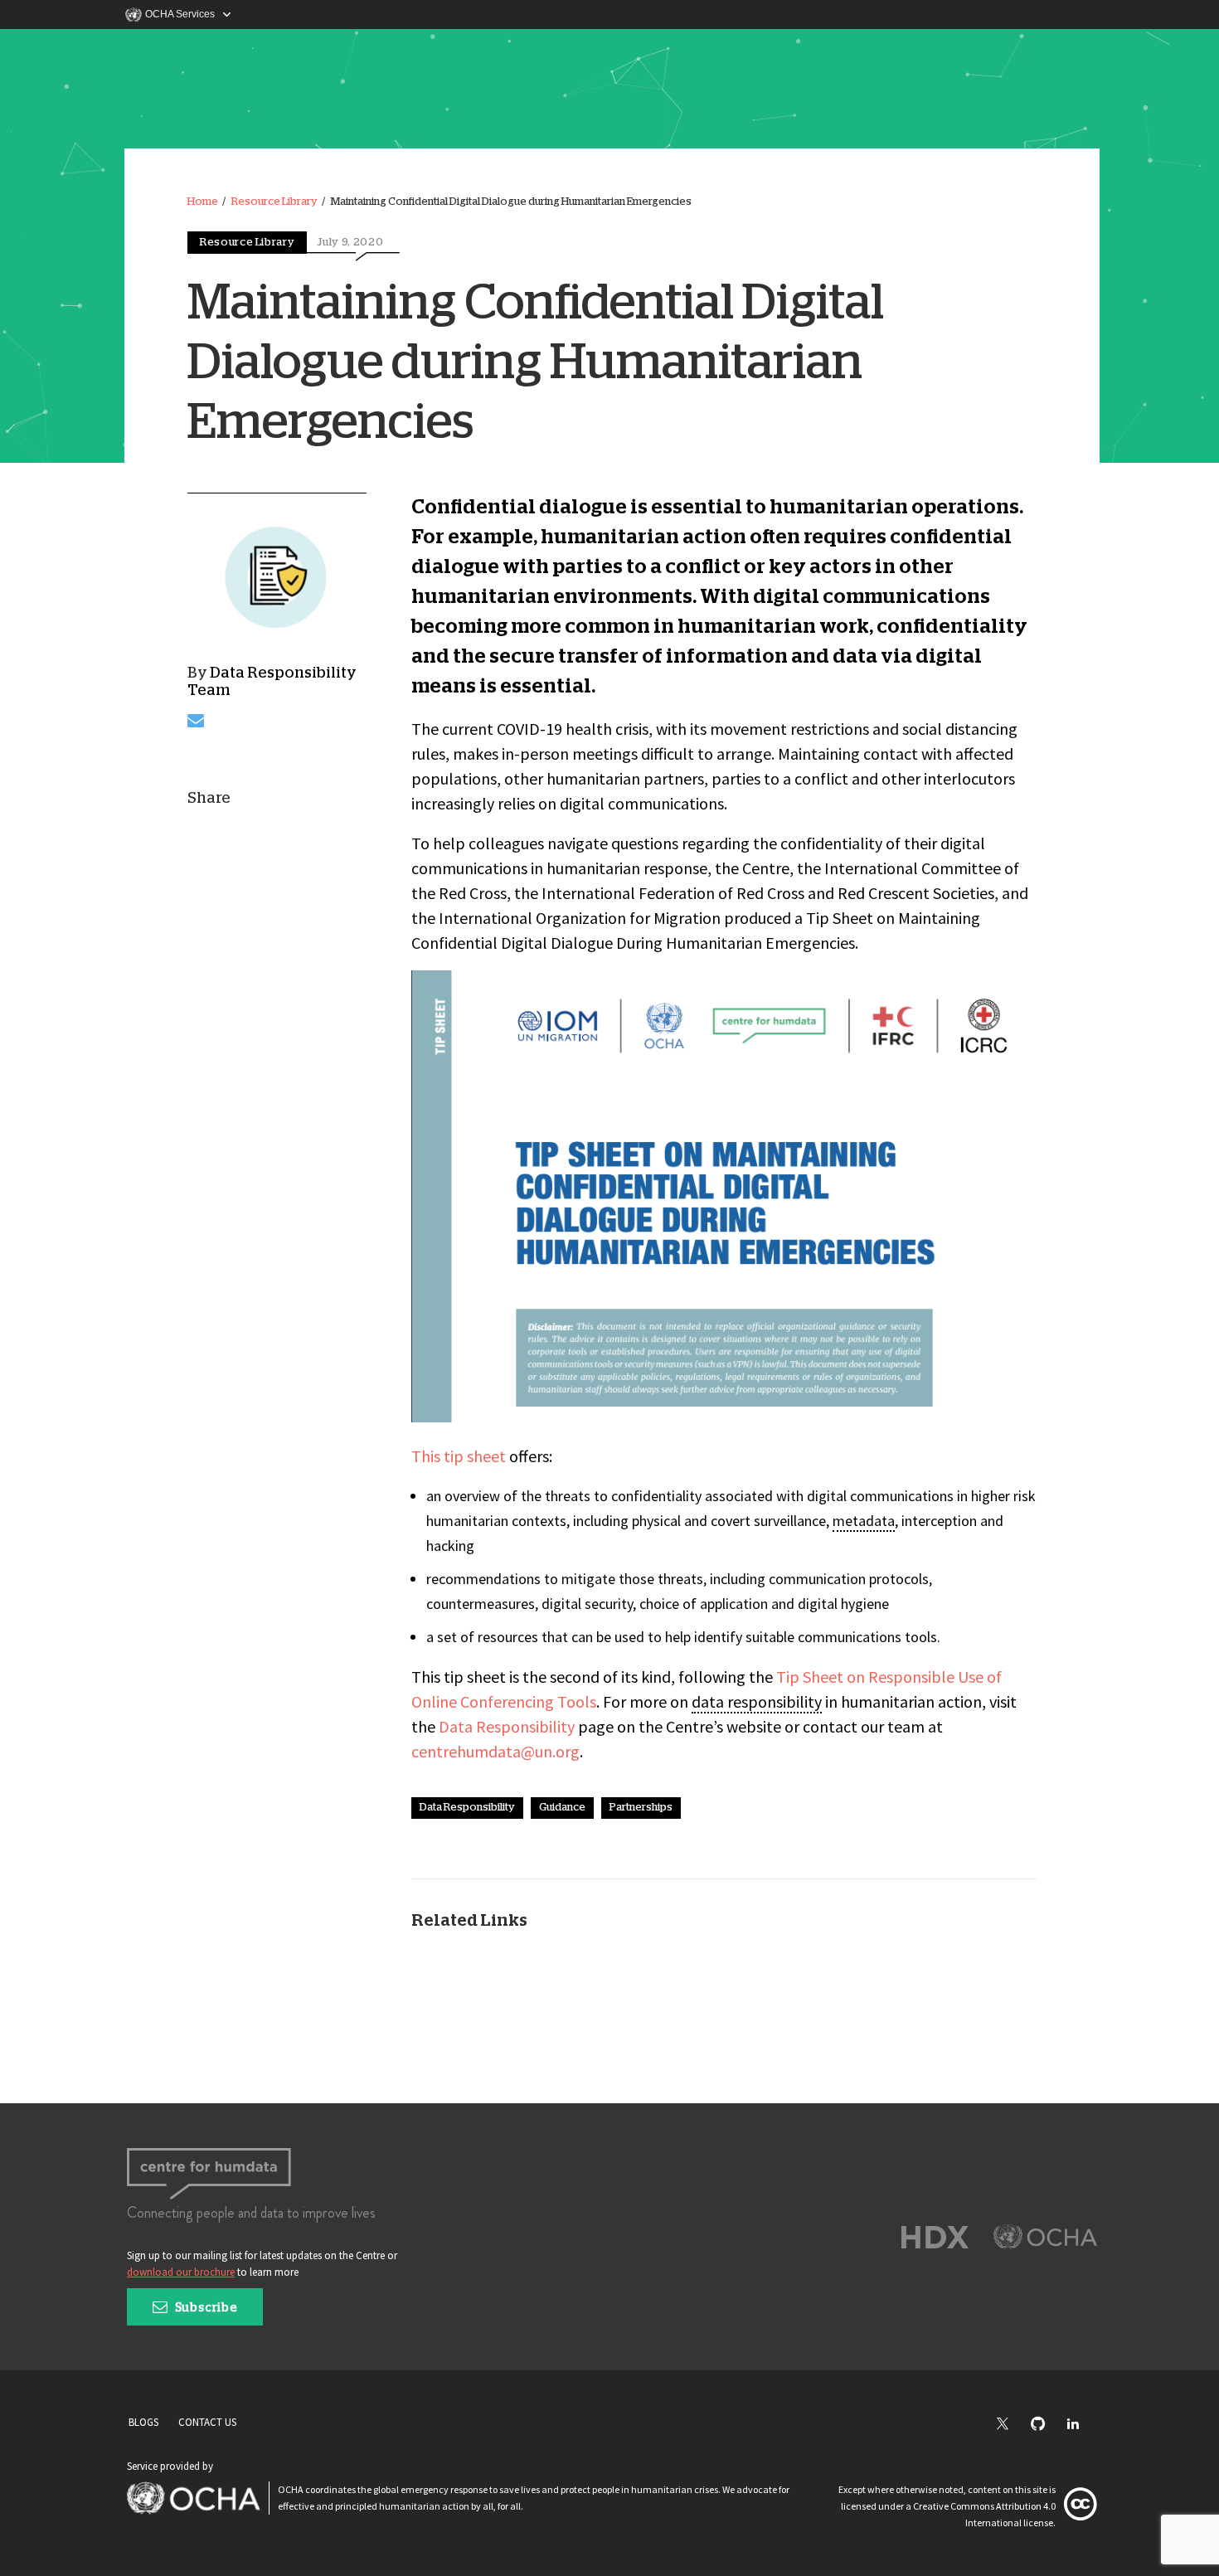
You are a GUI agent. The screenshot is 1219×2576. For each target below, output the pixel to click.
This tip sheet (459, 1456)
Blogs (143, 2422)
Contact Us (207, 2422)
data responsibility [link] (757, 1701)
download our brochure (181, 2272)
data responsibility (467, 1808)
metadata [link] (864, 1521)
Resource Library (274, 202)
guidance (562, 1808)
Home (203, 202)
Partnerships (641, 1808)
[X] (1011, 2425)
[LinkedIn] (1081, 2425)
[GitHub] (1046, 2425)
